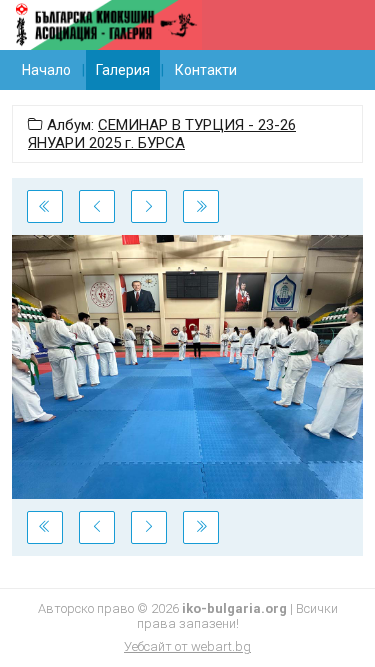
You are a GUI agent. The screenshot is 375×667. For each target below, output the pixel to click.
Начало (46, 70)
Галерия (123, 70)
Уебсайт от (187, 646)
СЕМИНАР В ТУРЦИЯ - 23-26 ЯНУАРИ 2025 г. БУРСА (162, 134)
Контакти (206, 70)
